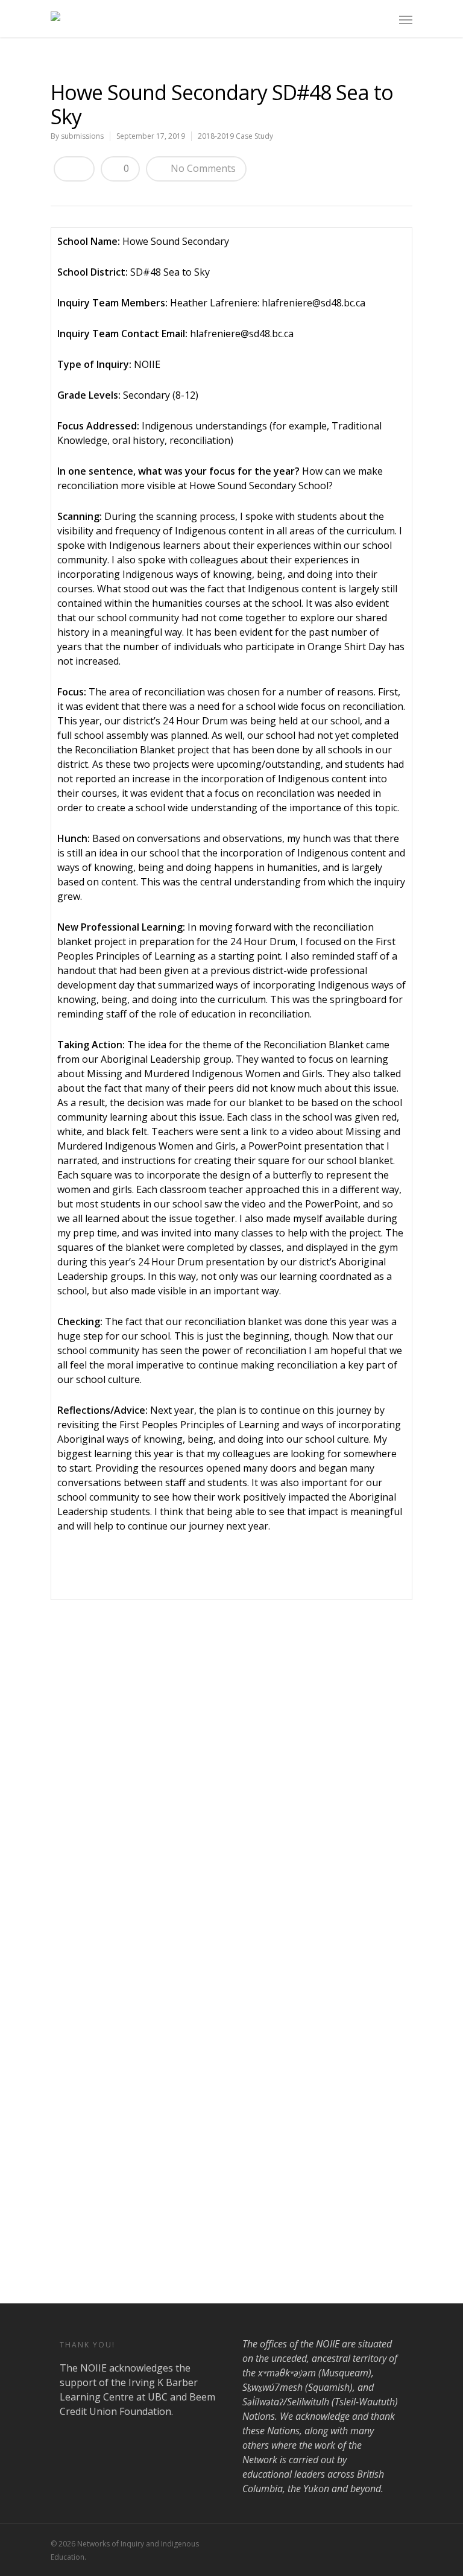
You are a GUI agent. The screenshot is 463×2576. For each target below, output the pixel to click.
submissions (82, 136)
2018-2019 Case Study (235, 136)
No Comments (202, 168)
